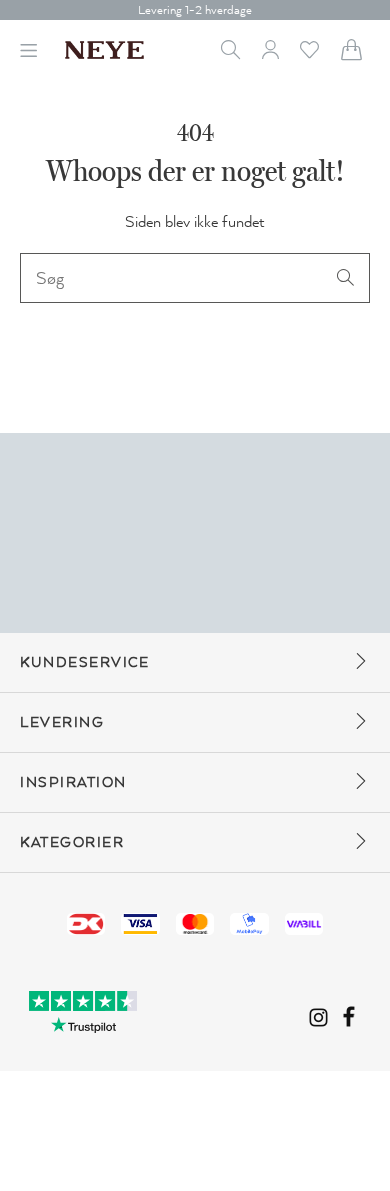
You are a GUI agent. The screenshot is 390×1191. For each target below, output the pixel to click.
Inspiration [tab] (73, 782)
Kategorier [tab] (72, 842)
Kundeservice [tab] (84, 662)
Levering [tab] (62, 722)
